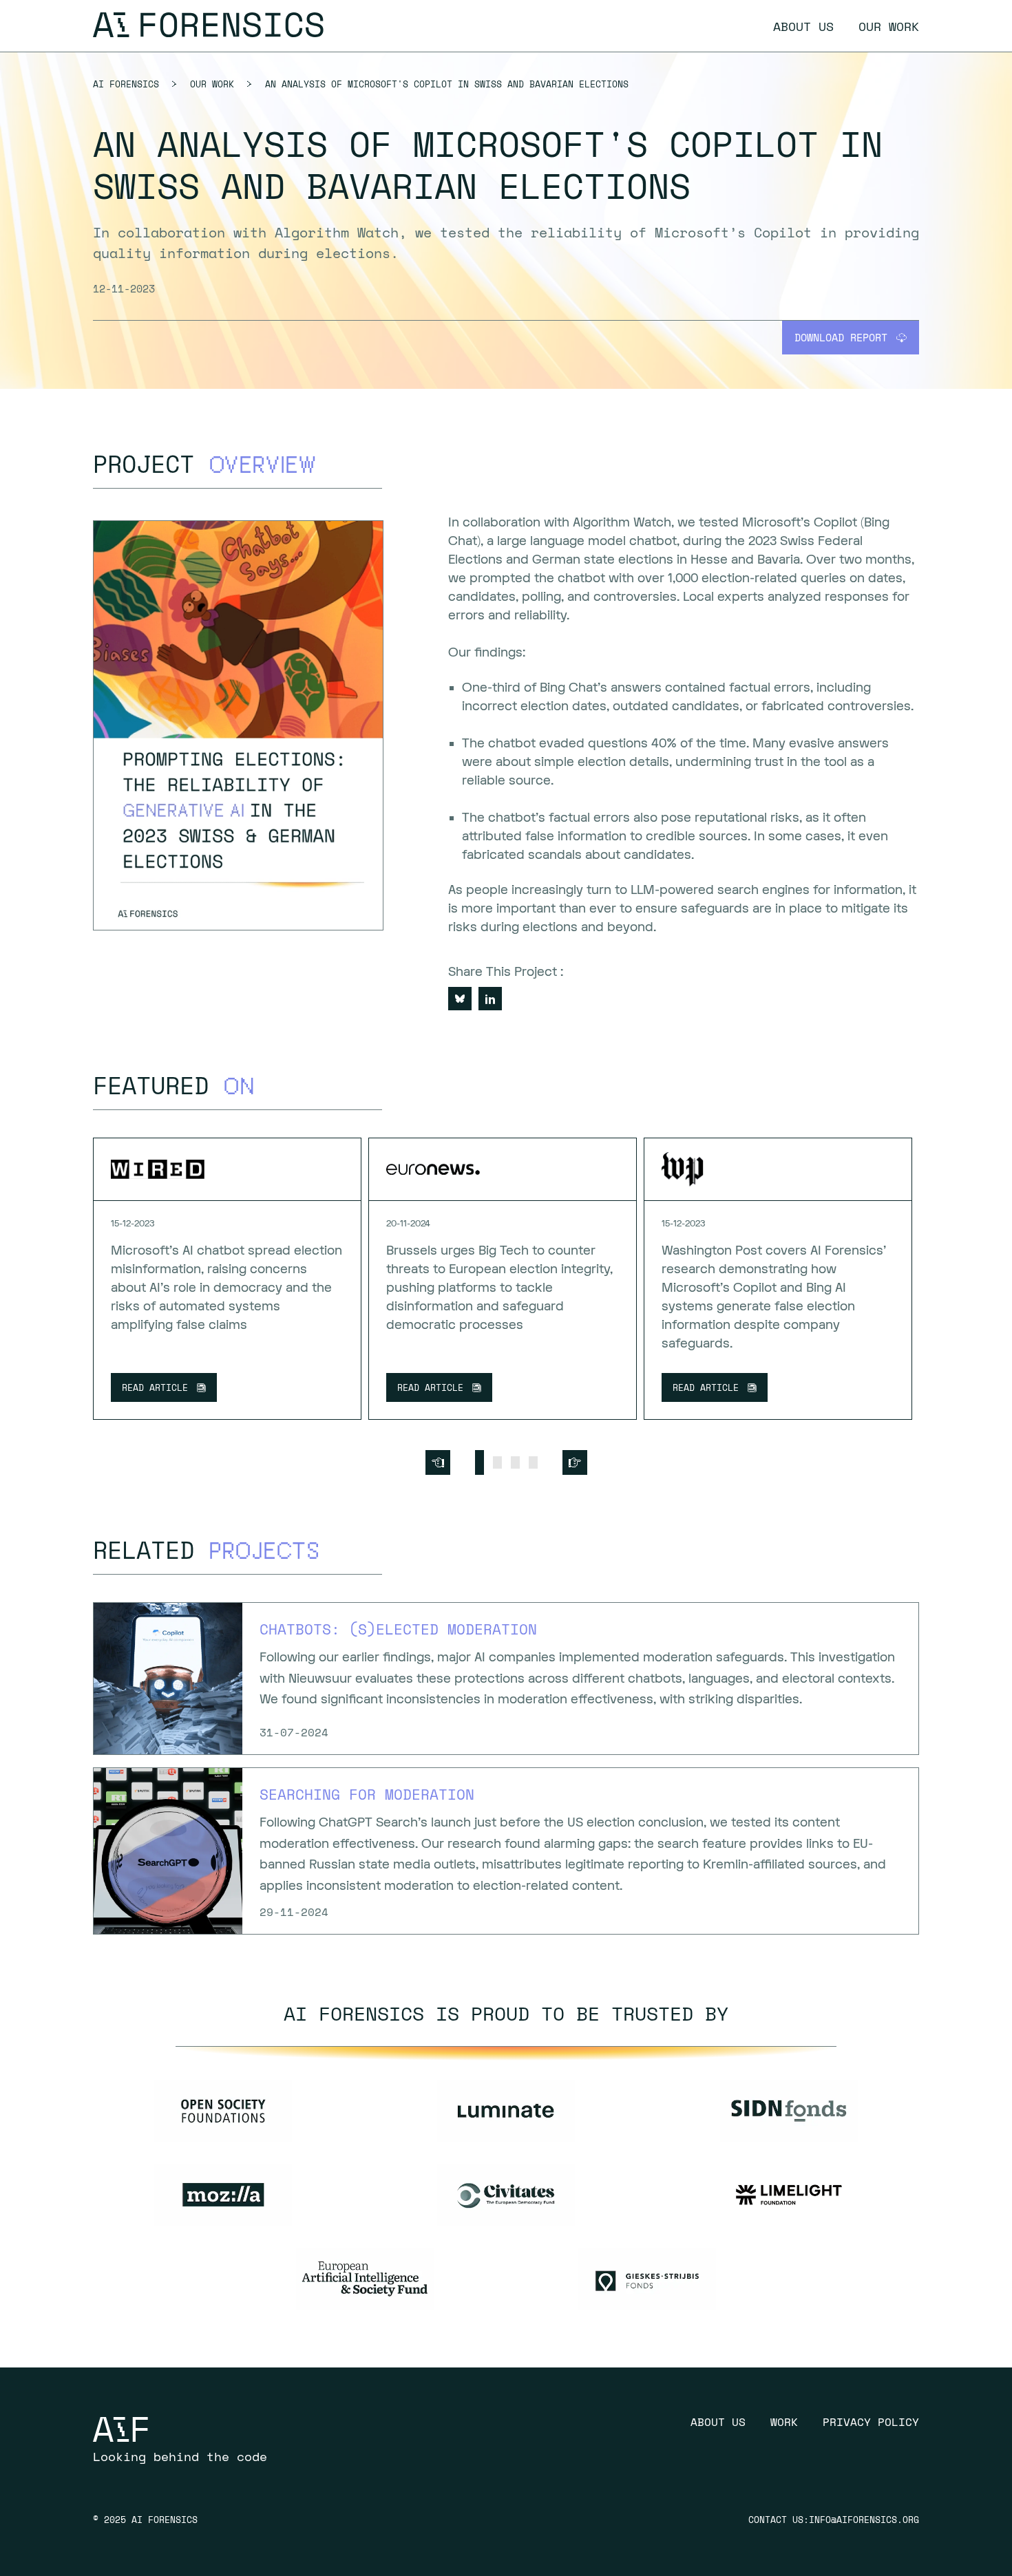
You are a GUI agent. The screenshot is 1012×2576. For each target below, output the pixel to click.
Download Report (841, 337)
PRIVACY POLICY (871, 2422)
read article (155, 1387)
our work (889, 26)
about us (803, 26)
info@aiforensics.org (864, 2520)
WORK (784, 2422)
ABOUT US (718, 2422)
